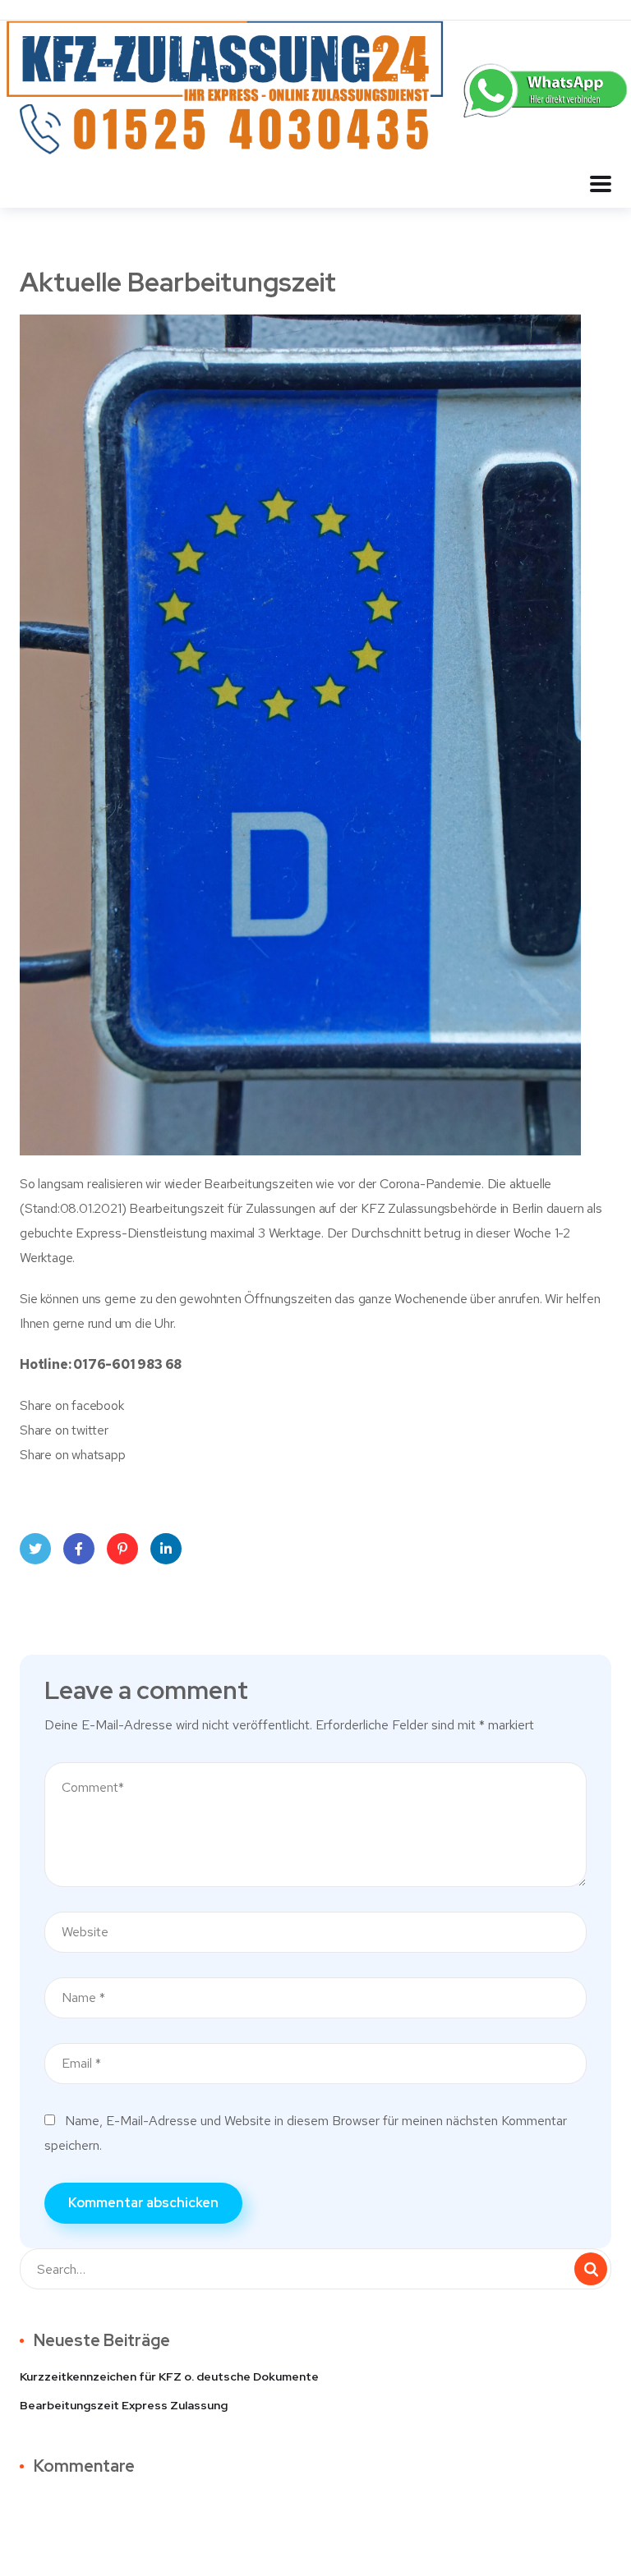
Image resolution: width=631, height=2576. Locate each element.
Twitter (35, 1549)
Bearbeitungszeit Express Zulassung (124, 2405)
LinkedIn (166, 1549)
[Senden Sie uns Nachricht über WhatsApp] (547, 89)
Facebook (79, 1549)
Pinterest (122, 1549)
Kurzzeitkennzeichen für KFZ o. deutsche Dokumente (169, 2376)
